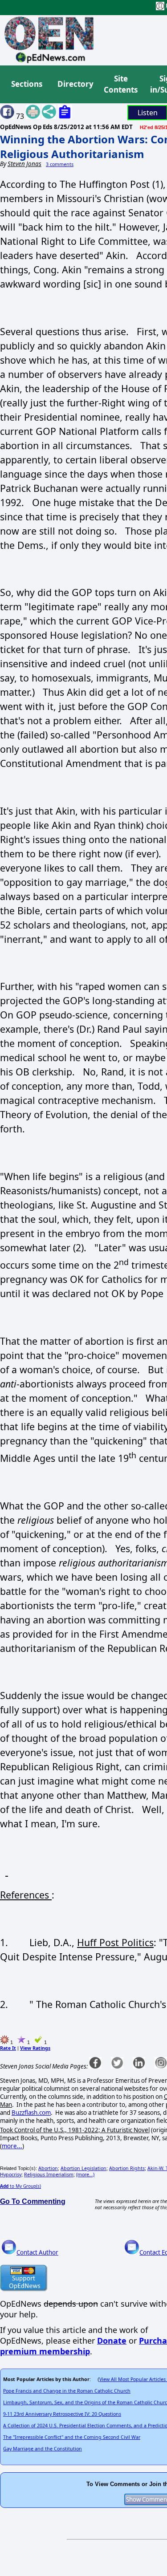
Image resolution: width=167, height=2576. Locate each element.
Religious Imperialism (49, 2174)
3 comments (60, 164)
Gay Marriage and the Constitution (43, 2449)
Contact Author (37, 2252)
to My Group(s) (20, 2186)
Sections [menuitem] (27, 84)
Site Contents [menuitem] (121, 84)
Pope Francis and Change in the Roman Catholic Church (67, 2391)
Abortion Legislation (83, 2168)
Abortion (48, 2168)
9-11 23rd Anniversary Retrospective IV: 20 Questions (62, 2414)
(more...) (85, 2174)
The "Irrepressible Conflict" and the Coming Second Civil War (72, 2437)
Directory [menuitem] (75, 84)
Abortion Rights (127, 2168)
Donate (112, 2341)
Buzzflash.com (31, 2113)
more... (12, 2146)
